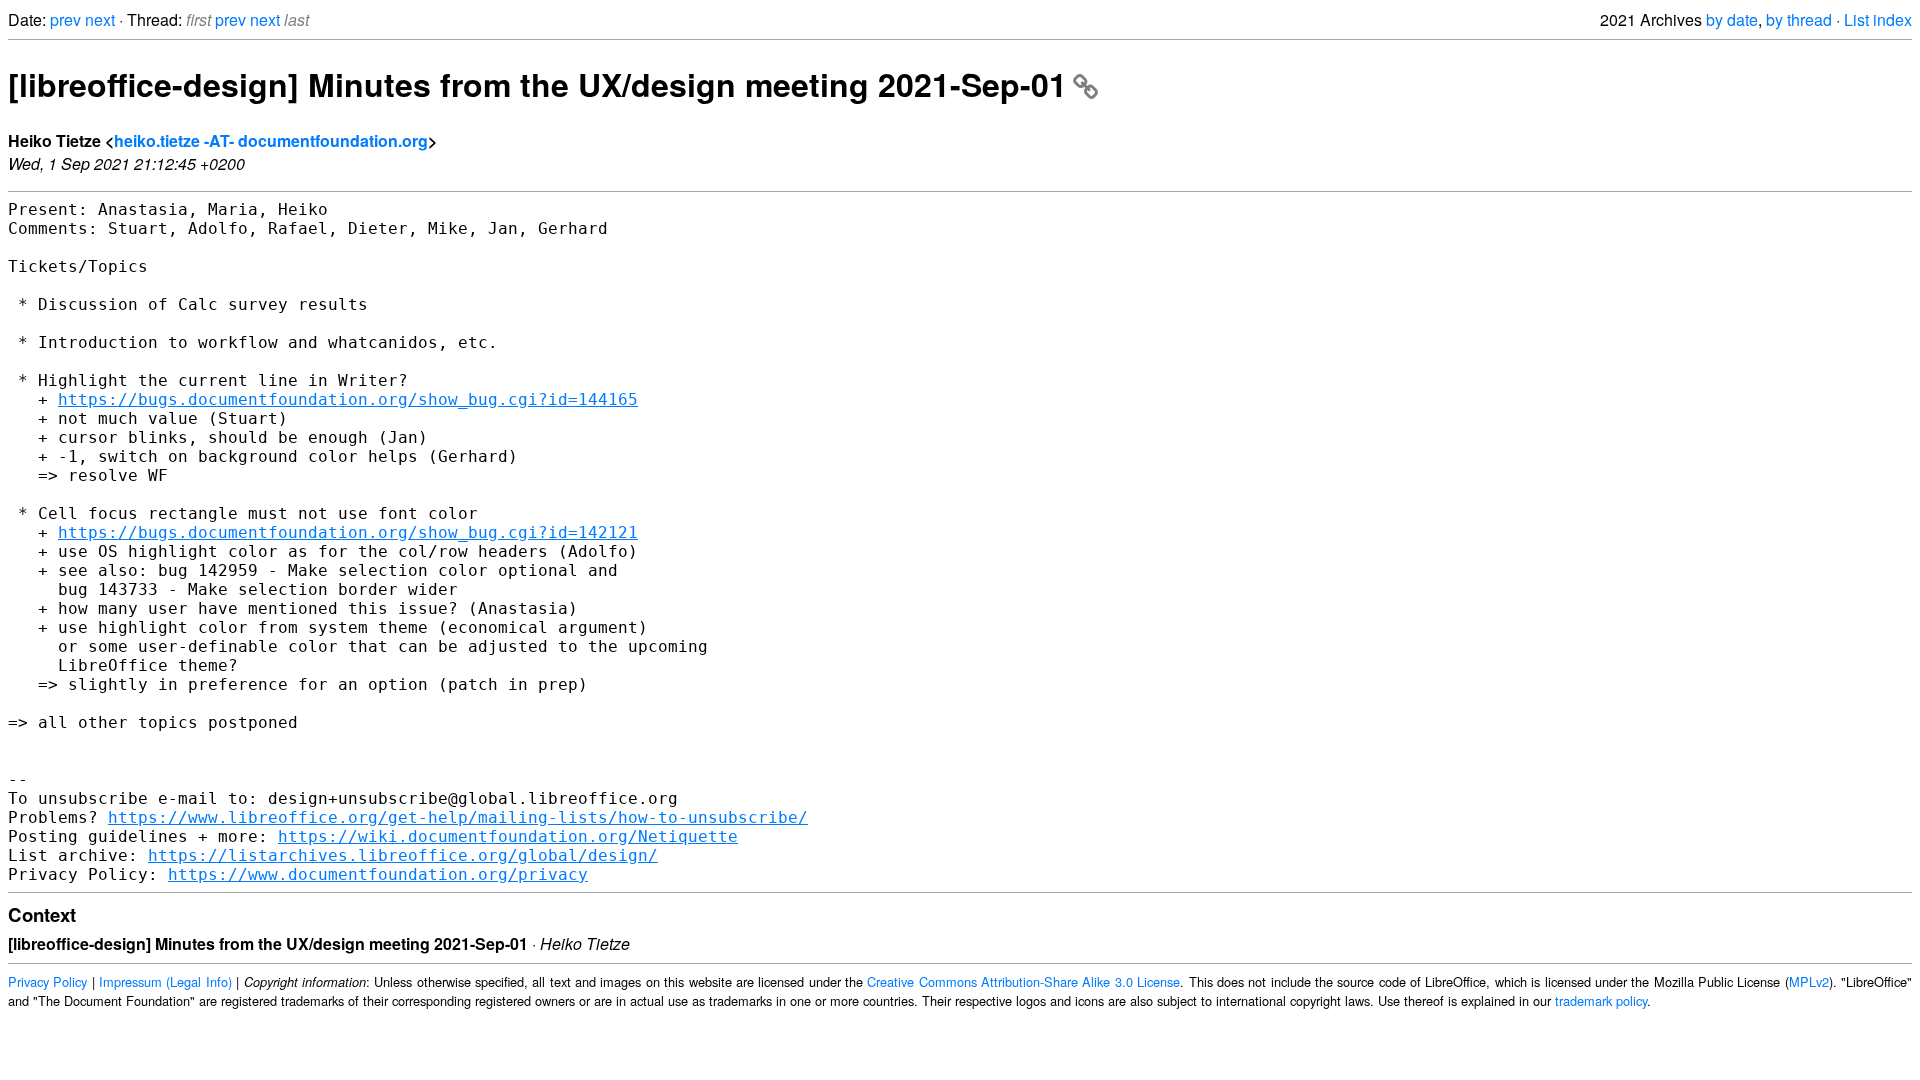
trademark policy (1601, 1000)
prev (65, 19)
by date (1732, 19)
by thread (1799, 19)
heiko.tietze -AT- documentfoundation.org (271, 140)
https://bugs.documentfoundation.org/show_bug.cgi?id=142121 (348, 532)
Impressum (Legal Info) (165, 981)
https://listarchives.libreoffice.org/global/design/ (403, 855)
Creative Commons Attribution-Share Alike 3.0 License (1023, 981)
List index (1878, 19)
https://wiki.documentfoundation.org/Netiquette (508, 836)
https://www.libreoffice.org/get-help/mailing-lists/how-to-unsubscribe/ (458, 817)
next (100, 19)
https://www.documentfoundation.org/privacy (378, 874)
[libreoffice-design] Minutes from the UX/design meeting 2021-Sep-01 (537, 84)
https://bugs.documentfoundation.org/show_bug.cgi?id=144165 (348, 399)
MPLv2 (1809, 981)
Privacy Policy (47, 981)
